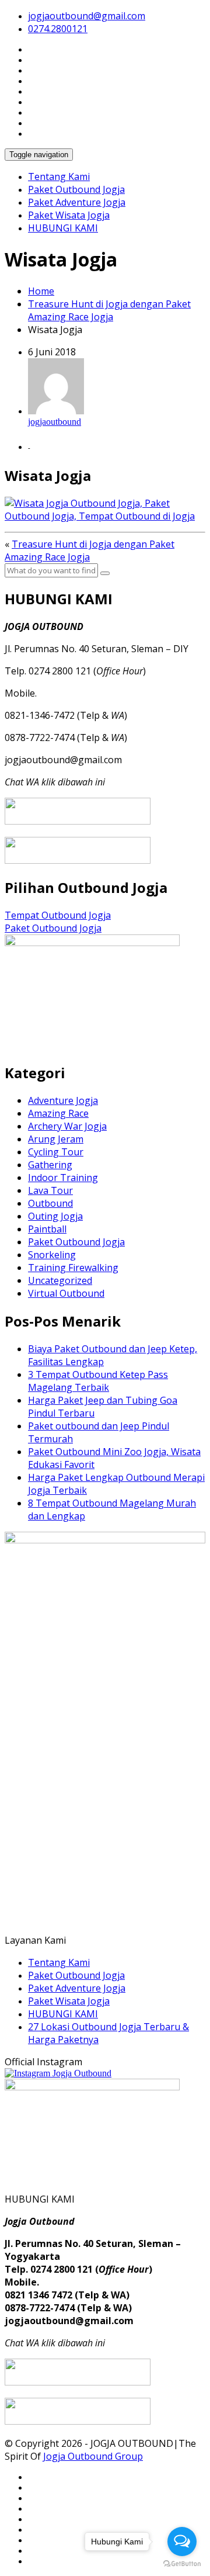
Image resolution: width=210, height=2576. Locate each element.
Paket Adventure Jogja (77, 202)
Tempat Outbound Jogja (58, 915)
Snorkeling (52, 1255)
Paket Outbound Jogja (76, 189)
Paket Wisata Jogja (69, 215)
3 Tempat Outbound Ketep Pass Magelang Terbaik (98, 1381)
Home (41, 291)
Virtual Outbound (66, 1293)
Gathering (50, 1165)
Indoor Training (63, 1178)
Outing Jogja (55, 1216)
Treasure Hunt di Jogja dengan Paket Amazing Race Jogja (109, 310)
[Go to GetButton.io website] (182, 2564)
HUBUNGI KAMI (63, 228)
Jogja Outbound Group (93, 2456)
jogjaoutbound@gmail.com (87, 16)
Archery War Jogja (67, 1126)
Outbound (50, 1203)
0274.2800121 (58, 29)
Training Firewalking (73, 1268)
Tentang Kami (59, 176)
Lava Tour (50, 1190)
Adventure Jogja (63, 1100)
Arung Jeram (56, 1139)
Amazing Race (58, 1113)
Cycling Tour (56, 1152)
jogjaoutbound (55, 422)
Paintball (47, 1229)
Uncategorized (60, 1280)
